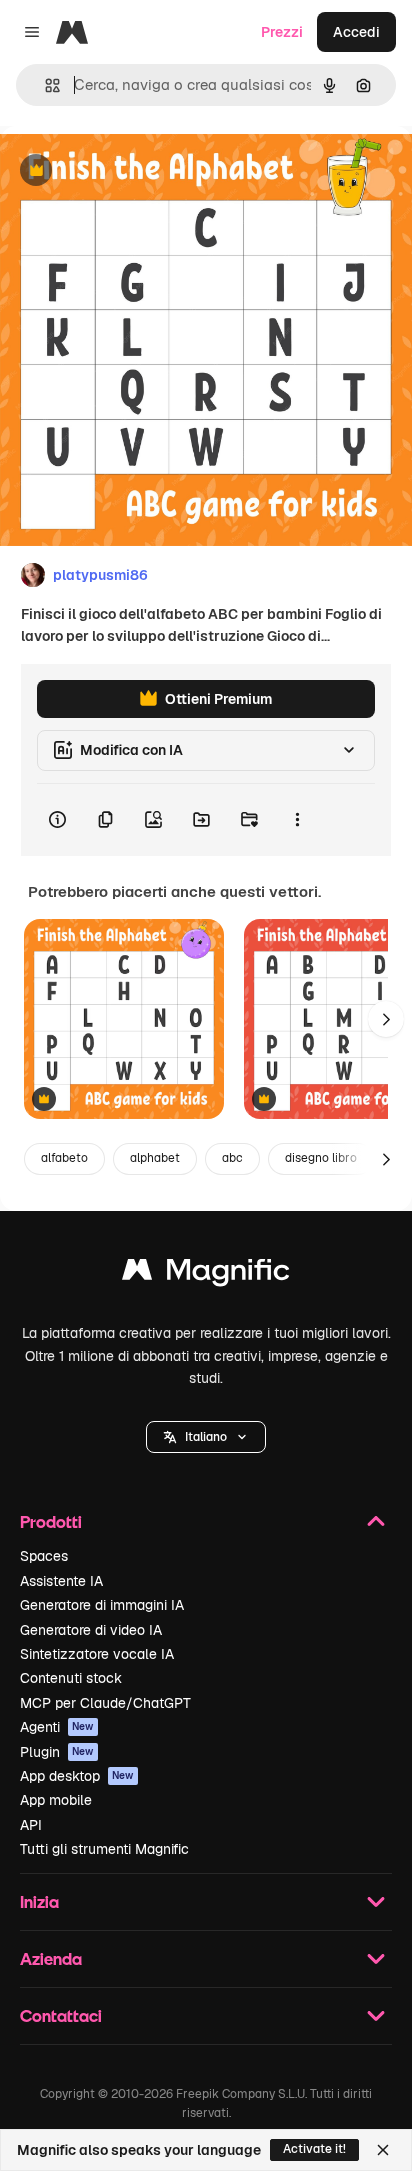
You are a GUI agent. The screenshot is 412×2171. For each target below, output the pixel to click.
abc (232, 1158)
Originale (132, 171)
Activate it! (314, 2149)
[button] (206, 1437)
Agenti (57, 1727)
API (31, 1825)
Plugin (57, 1752)
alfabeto (64, 1158)
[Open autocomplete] (44, 85)
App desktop (77, 1776)
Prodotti (51, 1521)
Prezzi (282, 32)
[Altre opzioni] (297, 820)
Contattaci (61, 2015)
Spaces (44, 1556)
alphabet (155, 1158)
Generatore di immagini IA (102, 1605)
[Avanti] (386, 1019)
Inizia (39, 1901)
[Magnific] (206, 1274)
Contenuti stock (71, 1678)
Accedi (356, 32)
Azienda (51, 1958)
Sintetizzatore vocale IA (97, 1654)
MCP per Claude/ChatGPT (105, 1703)
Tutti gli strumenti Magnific (104, 1849)
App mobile (56, 1800)
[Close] (383, 2150)
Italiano (206, 1437)
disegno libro (321, 1158)
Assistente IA (61, 1581)
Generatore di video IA (91, 1630)
